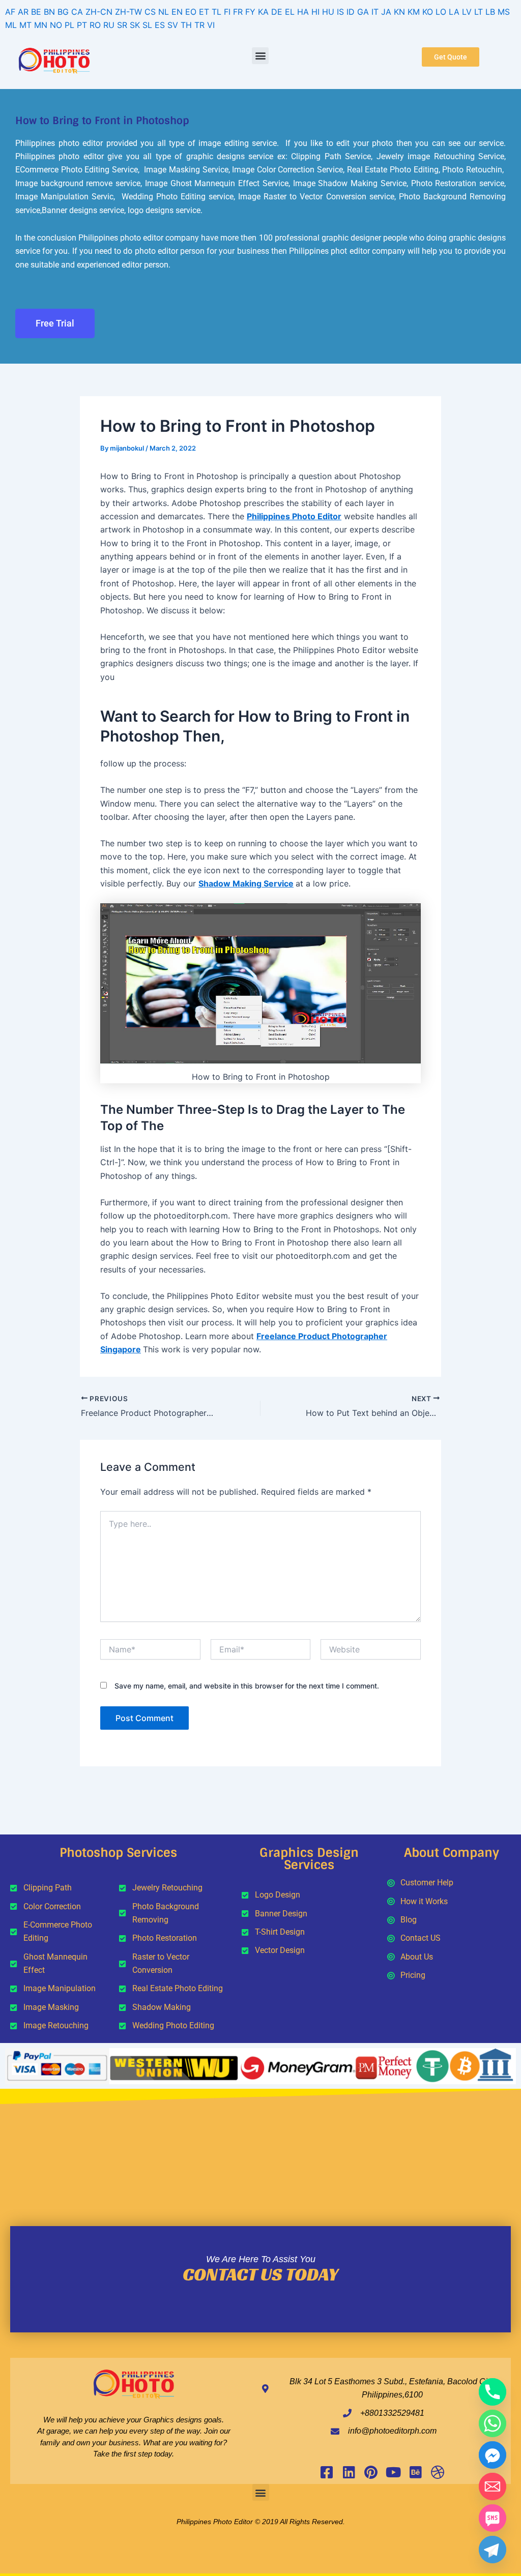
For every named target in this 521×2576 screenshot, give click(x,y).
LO (441, 12)
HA (303, 12)
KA (263, 12)
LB (490, 12)
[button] (260, 56)
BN (49, 12)
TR (199, 25)
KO (428, 12)
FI (227, 12)
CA (77, 12)
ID (351, 12)
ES (160, 25)
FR (238, 12)
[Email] (493, 2486)
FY (250, 12)
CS (150, 12)
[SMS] (493, 2518)
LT (479, 12)
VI (211, 25)
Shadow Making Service (246, 883)
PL (69, 25)
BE (36, 12)
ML (11, 25)
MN (41, 25)
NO (56, 25)
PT (82, 25)
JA (386, 12)
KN (399, 12)
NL (164, 12)
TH (186, 25)
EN (177, 12)
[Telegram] (493, 2550)
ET (204, 12)
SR (122, 25)
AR (23, 12)
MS (504, 12)
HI (315, 12)
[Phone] (493, 2392)
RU (109, 25)
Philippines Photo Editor (294, 516)
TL (216, 12)
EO (191, 12)
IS (340, 12)
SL (147, 25)
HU (328, 12)
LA (454, 12)
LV (467, 12)
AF (10, 12)
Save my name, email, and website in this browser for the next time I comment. (247, 1686)
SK (135, 25)
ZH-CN (99, 12)
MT (25, 25)
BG (63, 12)
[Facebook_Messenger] (493, 2455)
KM (414, 12)
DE (277, 12)
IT (375, 12)
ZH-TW (128, 12)
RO (95, 25)
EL (290, 12)
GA (363, 12)
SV (173, 25)
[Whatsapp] (493, 2423)
